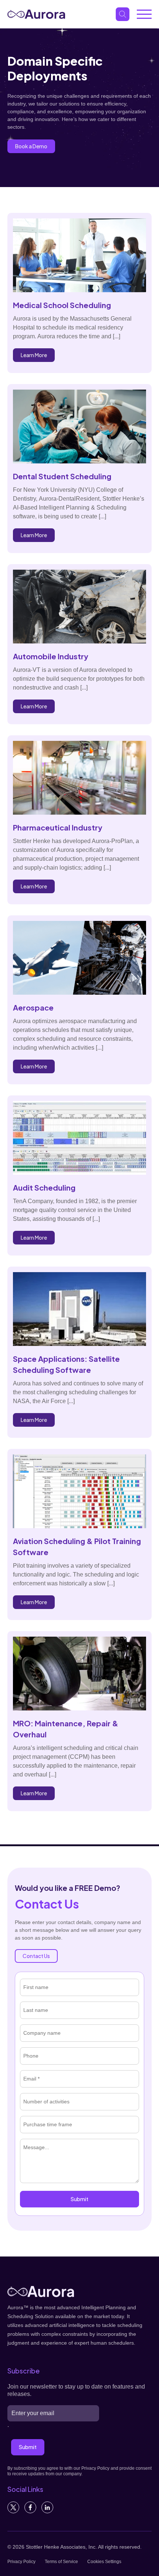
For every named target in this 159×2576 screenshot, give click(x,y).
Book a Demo (31, 146)
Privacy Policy (21, 2562)
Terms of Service (61, 2562)
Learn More (34, 355)
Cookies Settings (104, 2562)
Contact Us (36, 1956)
